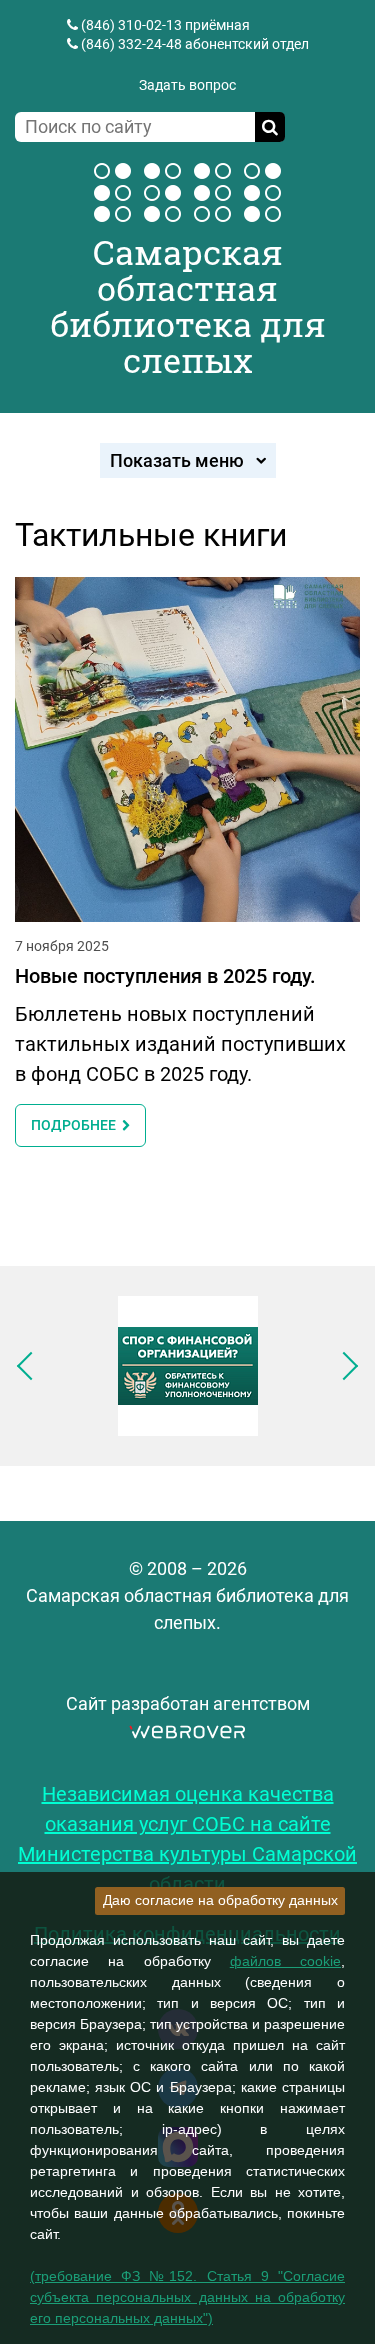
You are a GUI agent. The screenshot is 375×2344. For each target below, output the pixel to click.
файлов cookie (285, 1961)
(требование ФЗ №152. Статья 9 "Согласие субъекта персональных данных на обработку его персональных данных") (187, 2297)
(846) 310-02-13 (131, 25)
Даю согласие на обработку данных (220, 1900)
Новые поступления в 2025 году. (165, 976)
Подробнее (76, 1125)
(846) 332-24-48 (131, 44)
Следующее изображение (344, 1366)
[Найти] (270, 127)
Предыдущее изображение (31, 1366)
